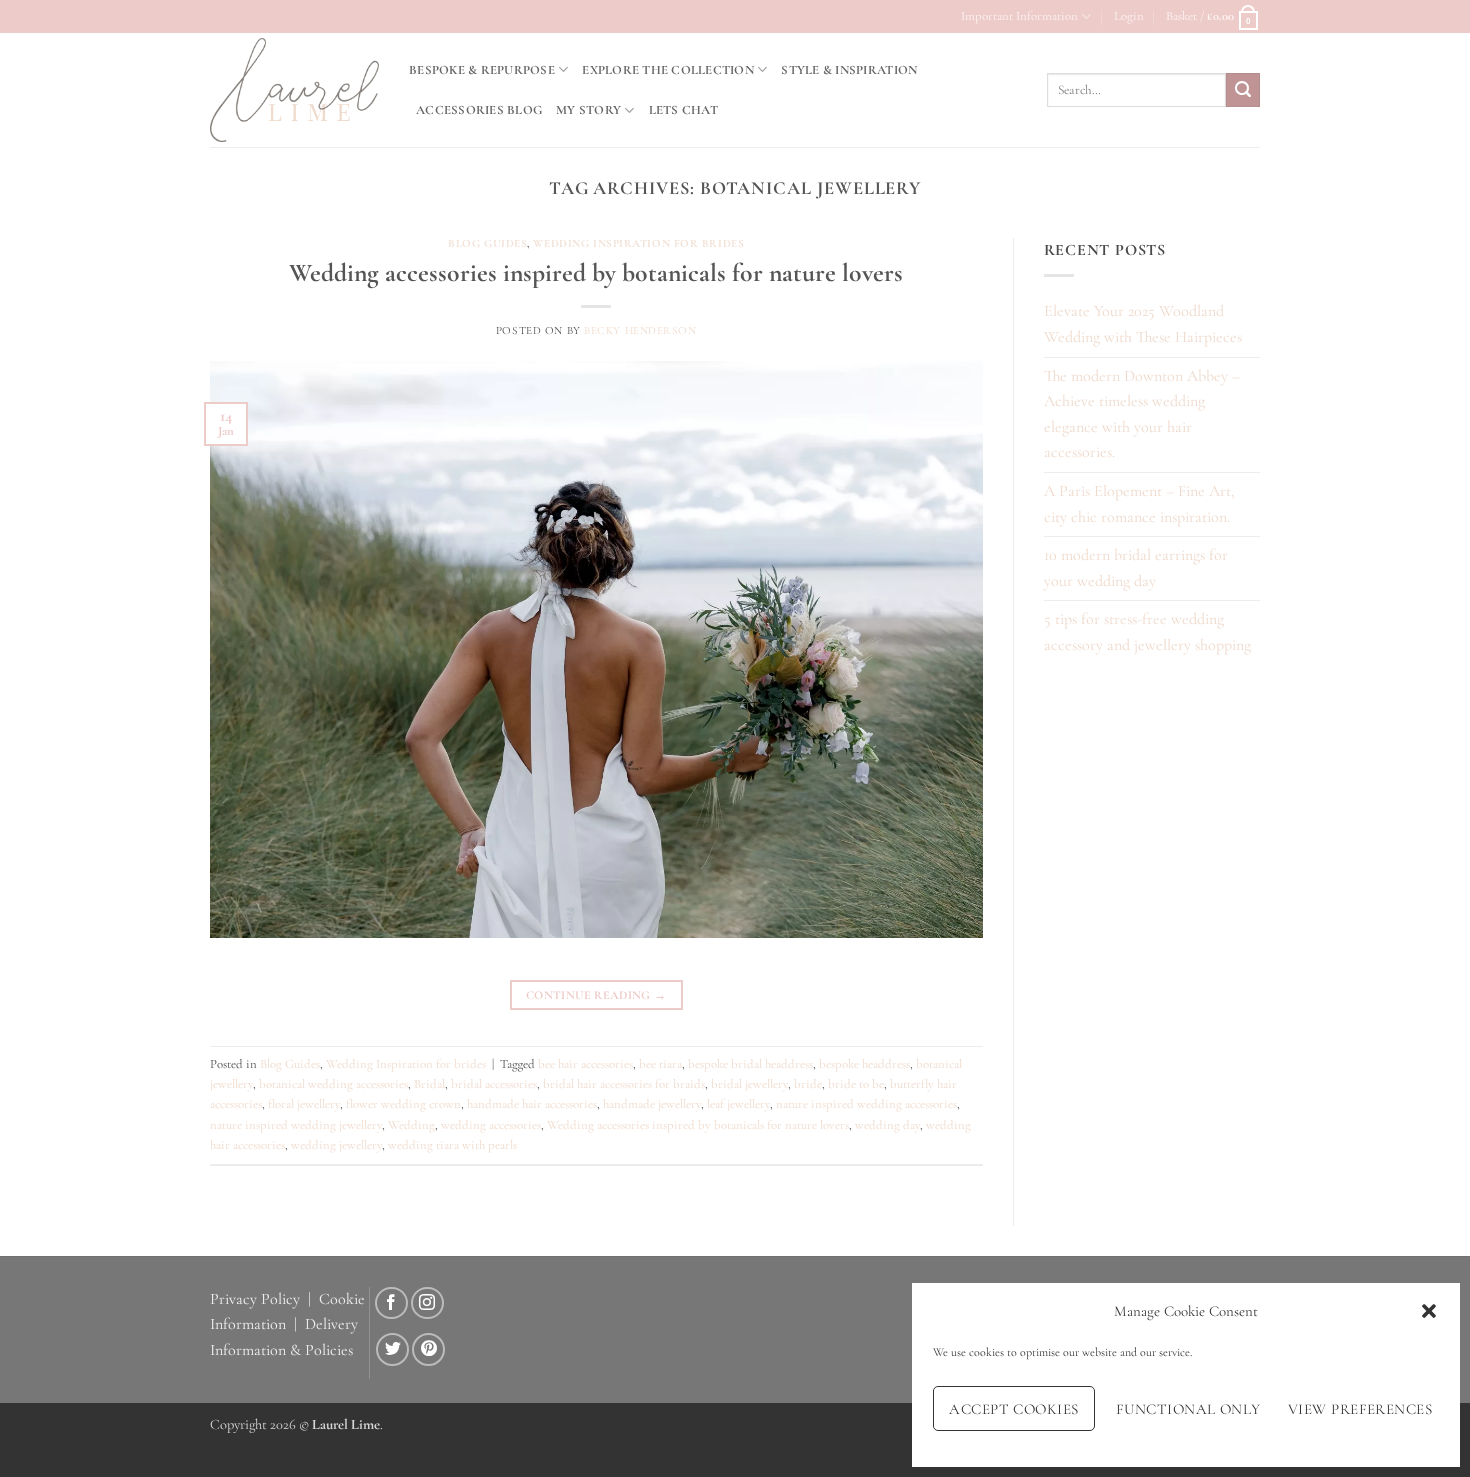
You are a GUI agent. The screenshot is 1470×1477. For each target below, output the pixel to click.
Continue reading (596, 995)
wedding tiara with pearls (452, 1145)
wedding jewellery (336, 1145)
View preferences (1360, 1409)
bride (808, 1084)
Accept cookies (1013, 1409)
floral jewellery (304, 1104)
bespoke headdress (864, 1064)
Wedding (411, 1125)
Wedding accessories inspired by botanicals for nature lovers (596, 272)
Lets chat (683, 110)
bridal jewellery (749, 1084)
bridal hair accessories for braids (624, 1084)
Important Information (1019, 16)
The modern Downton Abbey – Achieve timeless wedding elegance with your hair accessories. (1142, 414)
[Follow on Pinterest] (428, 1349)
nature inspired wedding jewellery (296, 1125)
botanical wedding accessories (333, 1084)
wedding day (887, 1125)
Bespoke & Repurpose (482, 70)
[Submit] (1243, 90)
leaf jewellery (738, 1104)
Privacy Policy (255, 1299)
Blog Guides (487, 243)
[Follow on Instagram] (427, 1303)
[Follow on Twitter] (392, 1349)
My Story (588, 110)
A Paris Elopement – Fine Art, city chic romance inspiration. (1139, 504)
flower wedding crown (403, 1104)
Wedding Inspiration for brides (638, 243)
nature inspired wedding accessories (866, 1104)
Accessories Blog (479, 110)
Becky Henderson (640, 330)
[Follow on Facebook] (391, 1303)
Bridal (429, 1084)
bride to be (856, 1084)
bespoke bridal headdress (750, 1064)
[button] (1429, 1311)
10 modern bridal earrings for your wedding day (1136, 568)
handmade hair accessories (532, 1104)
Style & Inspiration (849, 70)
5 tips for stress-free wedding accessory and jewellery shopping (1147, 632)
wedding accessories (491, 1125)
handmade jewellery (652, 1104)
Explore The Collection (668, 70)
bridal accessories (494, 1084)
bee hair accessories (585, 1064)
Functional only (1188, 1409)
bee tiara (660, 1064)
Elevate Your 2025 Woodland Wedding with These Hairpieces (1143, 324)
